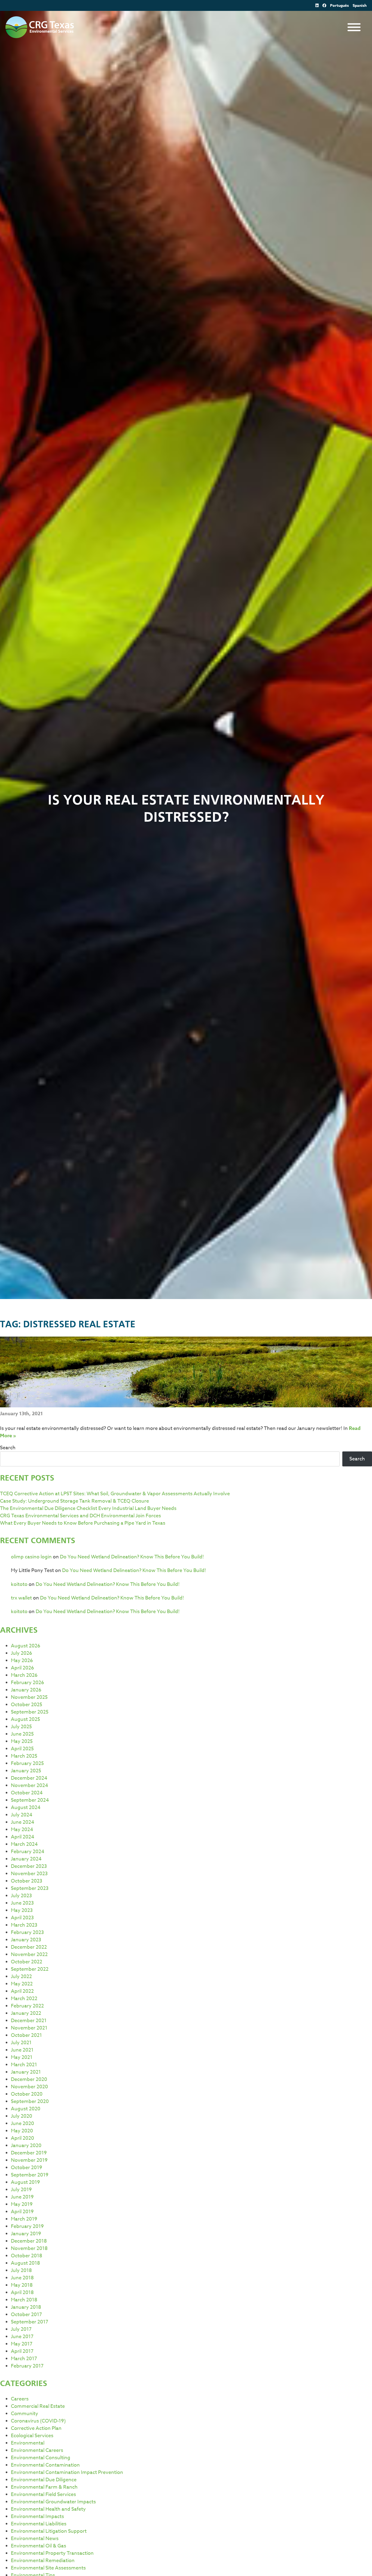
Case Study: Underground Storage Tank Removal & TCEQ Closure (74, 1501)
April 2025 (22, 1749)
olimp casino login (31, 1557)
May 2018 (22, 2285)
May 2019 (22, 2204)
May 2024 (22, 1830)
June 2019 (22, 2197)
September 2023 (30, 1888)
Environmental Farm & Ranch (44, 2487)
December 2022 (29, 1947)
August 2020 (26, 2109)
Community (25, 2414)
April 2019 (22, 2212)
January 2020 (26, 2146)
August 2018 (25, 2263)
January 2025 (26, 1771)
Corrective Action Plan (36, 2428)
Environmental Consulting (41, 2458)
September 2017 (30, 2322)
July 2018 (21, 2270)
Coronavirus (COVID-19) (38, 2421)
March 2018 (24, 2300)
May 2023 (22, 1910)
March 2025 (24, 1756)
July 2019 (21, 2190)
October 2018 (27, 2256)
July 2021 (21, 2043)
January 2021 (26, 2072)
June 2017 (22, 2337)
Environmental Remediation (43, 2561)
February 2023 (27, 1932)
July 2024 (22, 1815)
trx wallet (21, 1598)
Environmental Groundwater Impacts (53, 2502)
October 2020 (27, 2094)
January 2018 (26, 2307)
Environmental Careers (37, 2450)
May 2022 (22, 1984)
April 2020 (22, 2138)
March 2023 (24, 1925)
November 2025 (29, 1697)
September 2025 (30, 1712)
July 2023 (21, 1896)
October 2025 (27, 1705)
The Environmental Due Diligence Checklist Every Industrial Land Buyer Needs (88, 1508)
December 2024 (29, 1778)
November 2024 (30, 1786)
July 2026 (22, 1653)
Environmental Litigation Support (49, 2531)
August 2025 (25, 1719)
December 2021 (29, 2021)
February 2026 (28, 1683)
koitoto (19, 1584)
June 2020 (22, 2124)
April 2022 (22, 1991)
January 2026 (26, 1690)
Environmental (28, 2443)
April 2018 (22, 2293)
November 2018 (29, 2248)
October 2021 (26, 2035)
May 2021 (22, 2057)
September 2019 (30, 2175)
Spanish (360, 6)
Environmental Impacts (37, 2517)
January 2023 (26, 1940)
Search (8, 1448)
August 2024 (26, 1808)
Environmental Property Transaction (52, 2553)
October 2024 (27, 1793)
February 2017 (27, 2366)
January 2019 (26, 2234)
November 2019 (29, 2160)
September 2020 (30, 2101)
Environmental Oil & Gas (39, 2546)
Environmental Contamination (45, 2465)
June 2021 (22, 2050)
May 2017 (22, 2344)
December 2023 (29, 1866)
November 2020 (29, 2087)
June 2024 (23, 1822)
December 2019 (29, 2153)
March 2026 (24, 1675)
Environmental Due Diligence (44, 2480)
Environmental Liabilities (39, 2524)
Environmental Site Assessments (48, 2568)
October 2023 (27, 1881)
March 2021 (24, 2065)
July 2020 (22, 2116)
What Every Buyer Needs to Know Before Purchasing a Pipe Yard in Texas (83, 1523)
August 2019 (25, 2182)
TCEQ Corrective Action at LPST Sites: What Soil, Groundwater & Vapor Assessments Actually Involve (115, 1494)
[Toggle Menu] (354, 27)
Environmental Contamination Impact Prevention (67, 2472)
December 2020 (29, 2079)
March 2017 (24, 2359)
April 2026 (22, 1668)
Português (339, 6)
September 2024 (30, 1800)
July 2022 (21, 1977)
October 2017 (26, 2315)
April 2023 (22, 1918)
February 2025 (27, 1763)
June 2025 (22, 1734)
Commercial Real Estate (38, 2406)
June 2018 (22, 2278)
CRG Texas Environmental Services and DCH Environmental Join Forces (80, 1516)
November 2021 (29, 2028)
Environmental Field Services (43, 2494)
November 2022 (29, 1955)
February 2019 (27, 2226)
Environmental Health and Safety (48, 2509)
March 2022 (24, 1999)
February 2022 (27, 2006)
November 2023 (29, 1874)
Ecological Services (32, 2436)
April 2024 (23, 1837)
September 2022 (30, 1969)
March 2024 (24, 1844)
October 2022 (27, 1962)
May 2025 (22, 1741)
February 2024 (28, 1852)
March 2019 (24, 2219)
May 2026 (22, 1661)
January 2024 (26, 1859)
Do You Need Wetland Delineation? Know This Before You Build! (132, 1557)
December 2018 (29, 2241)
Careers (20, 2399)
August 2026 (26, 1646)
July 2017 (21, 2329)
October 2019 (27, 2168)
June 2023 (22, 1903)
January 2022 (26, 2013)
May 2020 (22, 2131)
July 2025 (21, 1727)
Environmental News (35, 2539)
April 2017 (22, 2351)
